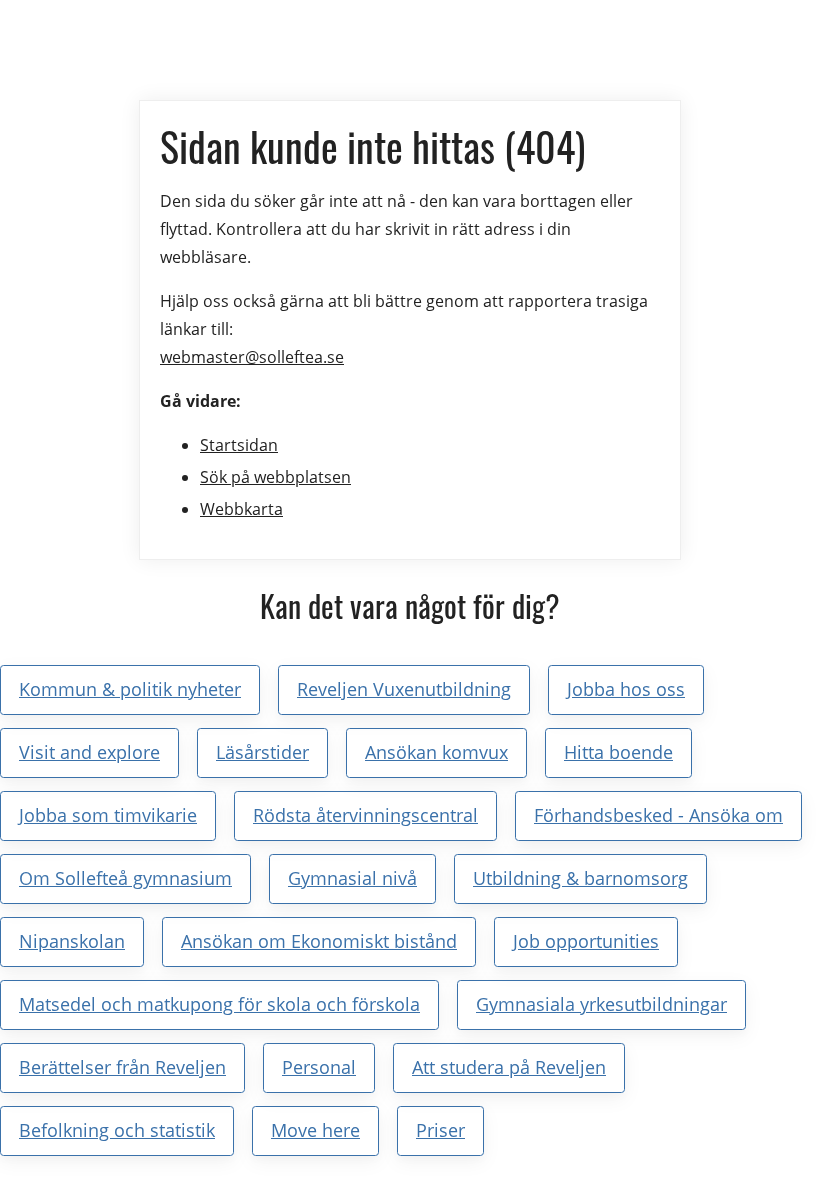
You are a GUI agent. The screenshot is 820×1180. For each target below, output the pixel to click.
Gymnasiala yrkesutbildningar (601, 1004)
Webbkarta (241, 509)
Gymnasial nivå (352, 878)
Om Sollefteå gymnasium (125, 878)
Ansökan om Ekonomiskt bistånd (319, 941)
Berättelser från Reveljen (122, 1067)
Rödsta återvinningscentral (365, 815)
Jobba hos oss (626, 689)
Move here (315, 1130)
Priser (440, 1130)
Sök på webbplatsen (275, 477)
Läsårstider (262, 752)
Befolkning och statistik (117, 1130)
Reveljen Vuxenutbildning (404, 689)
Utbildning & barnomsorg (580, 878)
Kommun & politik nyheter (130, 689)
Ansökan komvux (436, 752)
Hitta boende (618, 752)
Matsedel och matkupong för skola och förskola (219, 1004)
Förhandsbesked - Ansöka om (658, 815)
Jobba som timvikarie (108, 815)
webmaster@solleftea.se (252, 357)
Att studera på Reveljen (509, 1067)
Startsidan (239, 445)
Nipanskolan (72, 941)
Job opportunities (586, 941)
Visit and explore (89, 752)
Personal (319, 1067)
